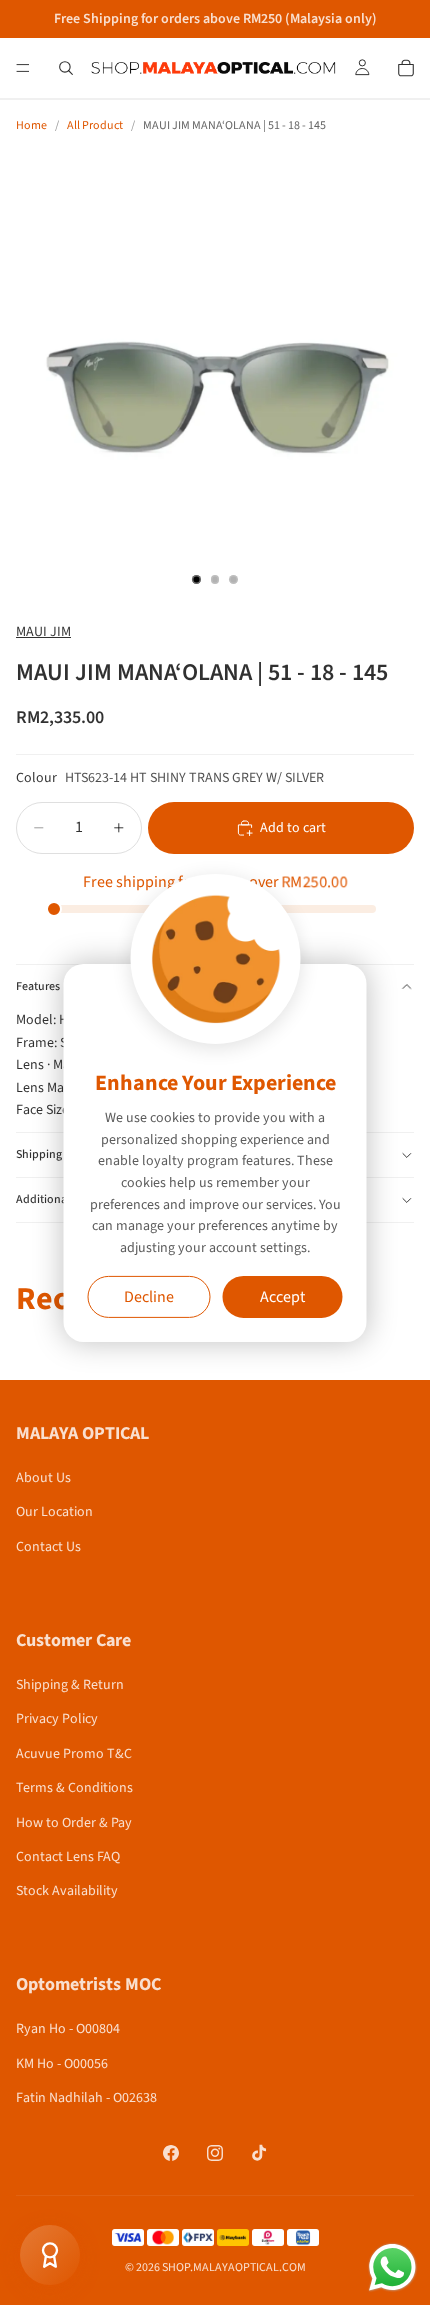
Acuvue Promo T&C (74, 1754)
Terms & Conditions (74, 1788)
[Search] (66, 68)
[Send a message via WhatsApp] (392, 2267)
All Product (95, 125)
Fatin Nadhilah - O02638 (86, 2098)
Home (31, 125)
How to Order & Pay (74, 1823)
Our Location (54, 1512)
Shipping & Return (70, 1685)
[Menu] (23, 68)
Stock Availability (67, 1891)
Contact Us (48, 1547)
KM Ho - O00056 (62, 2064)
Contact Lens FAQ (68, 1857)
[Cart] (406, 68)
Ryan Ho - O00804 (68, 2029)
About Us (43, 1478)
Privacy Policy (57, 1719)
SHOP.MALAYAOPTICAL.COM (234, 2267)
